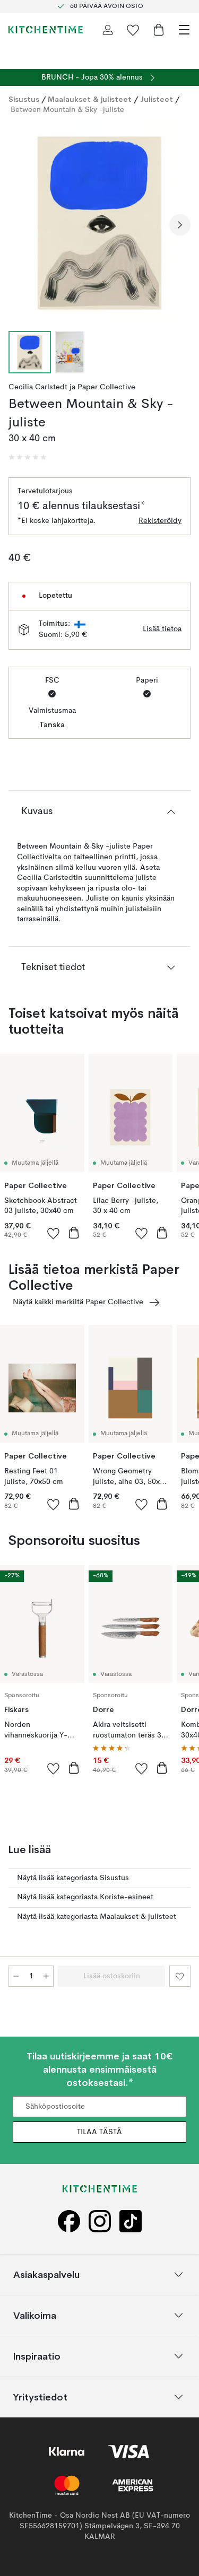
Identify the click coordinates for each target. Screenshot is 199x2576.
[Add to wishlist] (54, 1233)
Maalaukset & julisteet (90, 99)
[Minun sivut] (108, 30)
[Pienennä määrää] (16, 1976)
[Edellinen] (19, 225)
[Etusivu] (46, 30)
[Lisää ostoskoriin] (74, 1233)
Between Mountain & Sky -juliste (67, 110)
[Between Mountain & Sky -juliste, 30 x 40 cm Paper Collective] (99, 223)
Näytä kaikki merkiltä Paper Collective (78, 1302)
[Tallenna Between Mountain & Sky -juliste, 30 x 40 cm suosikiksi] (180, 1976)
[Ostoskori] (159, 30)
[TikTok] (131, 2221)
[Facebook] (69, 2221)
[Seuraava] (180, 225)
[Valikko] (184, 30)
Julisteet (157, 99)
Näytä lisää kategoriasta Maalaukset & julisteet (97, 1917)
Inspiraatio (37, 2356)
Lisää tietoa (162, 629)
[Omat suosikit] (133, 30)
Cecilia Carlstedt (38, 387)
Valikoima (35, 2315)
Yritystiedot (40, 2396)
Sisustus (24, 99)
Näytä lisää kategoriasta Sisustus (73, 1878)
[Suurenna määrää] (46, 1976)
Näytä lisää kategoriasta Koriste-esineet (85, 1897)
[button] (28, 457)
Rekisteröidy (160, 521)
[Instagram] (100, 2221)
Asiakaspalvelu (46, 2274)
